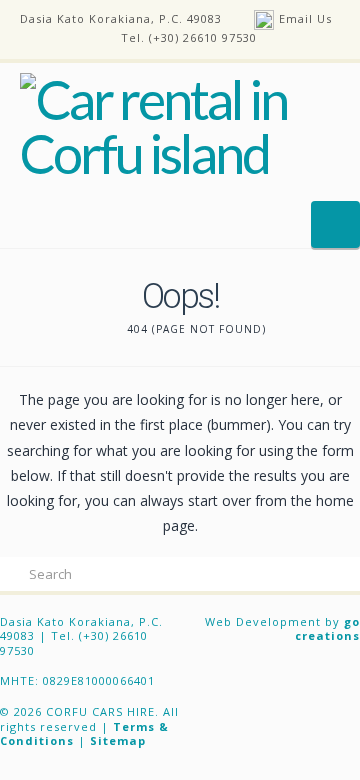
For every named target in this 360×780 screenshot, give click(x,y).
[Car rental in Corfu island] (180, 127)
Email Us (305, 18)
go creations (327, 628)
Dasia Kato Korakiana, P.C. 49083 (121, 18)
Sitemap (118, 740)
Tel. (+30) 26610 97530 (189, 37)
